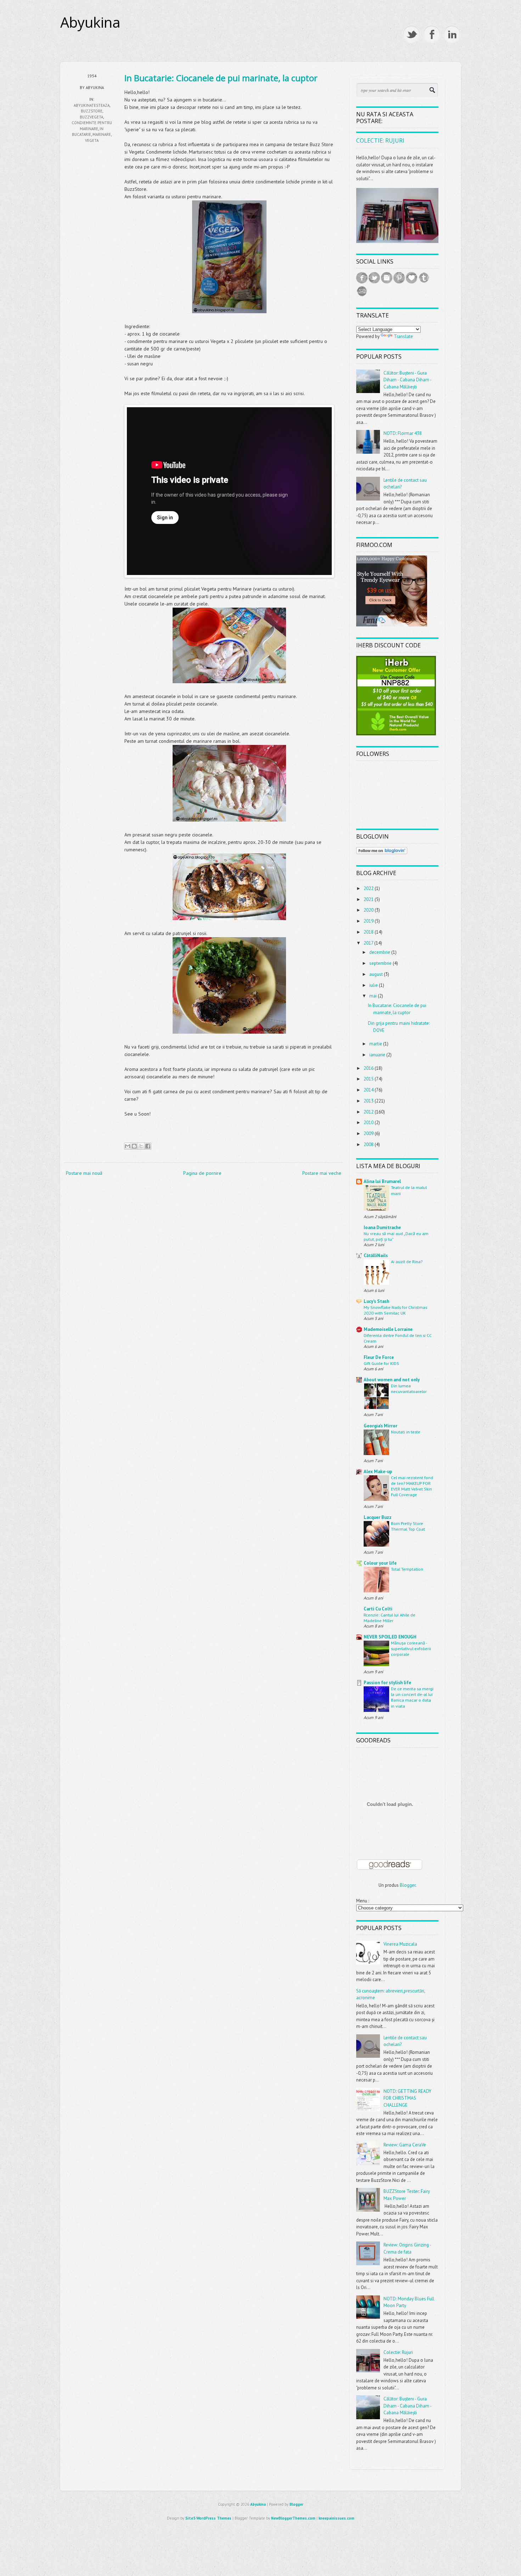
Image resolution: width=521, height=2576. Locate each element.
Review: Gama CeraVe (405, 2145)
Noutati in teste (406, 1432)
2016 (369, 1068)
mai (374, 996)
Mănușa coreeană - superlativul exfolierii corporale (411, 1648)
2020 (369, 910)
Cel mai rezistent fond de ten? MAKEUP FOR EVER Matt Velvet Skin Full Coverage (412, 1486)
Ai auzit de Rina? (407, 1261)
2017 (369, 943)
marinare (102, 134)
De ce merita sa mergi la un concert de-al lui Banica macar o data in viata (412, 1697)
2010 (369, 1123)
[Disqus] (204, 1276)
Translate (403, 336)
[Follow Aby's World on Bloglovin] (382, 853)
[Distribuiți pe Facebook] (148, 1146)
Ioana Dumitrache (382, 1228)
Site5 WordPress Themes (208, 2518)
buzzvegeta (91, 117)
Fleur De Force (379, 1357)
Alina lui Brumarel (382, 1181)
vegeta (92, 140)
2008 (369, 1145)
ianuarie (378, 1055)
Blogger (408, 1885)
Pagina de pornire (202, 1173)
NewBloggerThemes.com (293, 2518)
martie (376, 1044)
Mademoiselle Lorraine (388, 1329)
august (377, 974)
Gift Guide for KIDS (381, 1363)
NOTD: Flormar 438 (403, 433)
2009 (369, 1134)
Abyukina (90, 22)
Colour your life (380, 1563)
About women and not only (392, 1380)
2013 (369, 1101)
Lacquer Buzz (378, 1517)
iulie (374, 985)
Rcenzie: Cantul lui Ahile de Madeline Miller (390, 1618)
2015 (369, 1079)
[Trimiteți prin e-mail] (128, 1146)
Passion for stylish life (387, 1683)
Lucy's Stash (376, 1301)
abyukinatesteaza (92, 105)
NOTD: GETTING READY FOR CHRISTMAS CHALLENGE (407, 2098)
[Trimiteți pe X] (141, 1146)
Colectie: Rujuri (380, 140)
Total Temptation (407, 1569)
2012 (369, 1112)
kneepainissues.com (337, 2518)
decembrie (380, 952)
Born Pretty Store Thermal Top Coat (408, 1526)
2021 (369, 899)
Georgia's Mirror (380, 1426)
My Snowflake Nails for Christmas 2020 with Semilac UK (395, 1310)
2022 (369, 888)
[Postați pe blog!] (134, 1146)
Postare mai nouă (84, 1173)
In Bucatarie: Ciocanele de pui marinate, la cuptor (221, 78)
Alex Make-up (378, 1472)
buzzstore (92, 111)
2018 (369, 932)
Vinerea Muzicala (400, 1944)
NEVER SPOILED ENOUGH (390, 1637)
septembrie (381, 963)
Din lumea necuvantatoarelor (409, 1388)
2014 (369, 1090)
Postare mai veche (322, 1173)
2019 (369, 921)
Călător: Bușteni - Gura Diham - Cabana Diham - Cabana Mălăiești (407, 380)
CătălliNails (376, 1256)
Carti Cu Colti (378, 1609)
